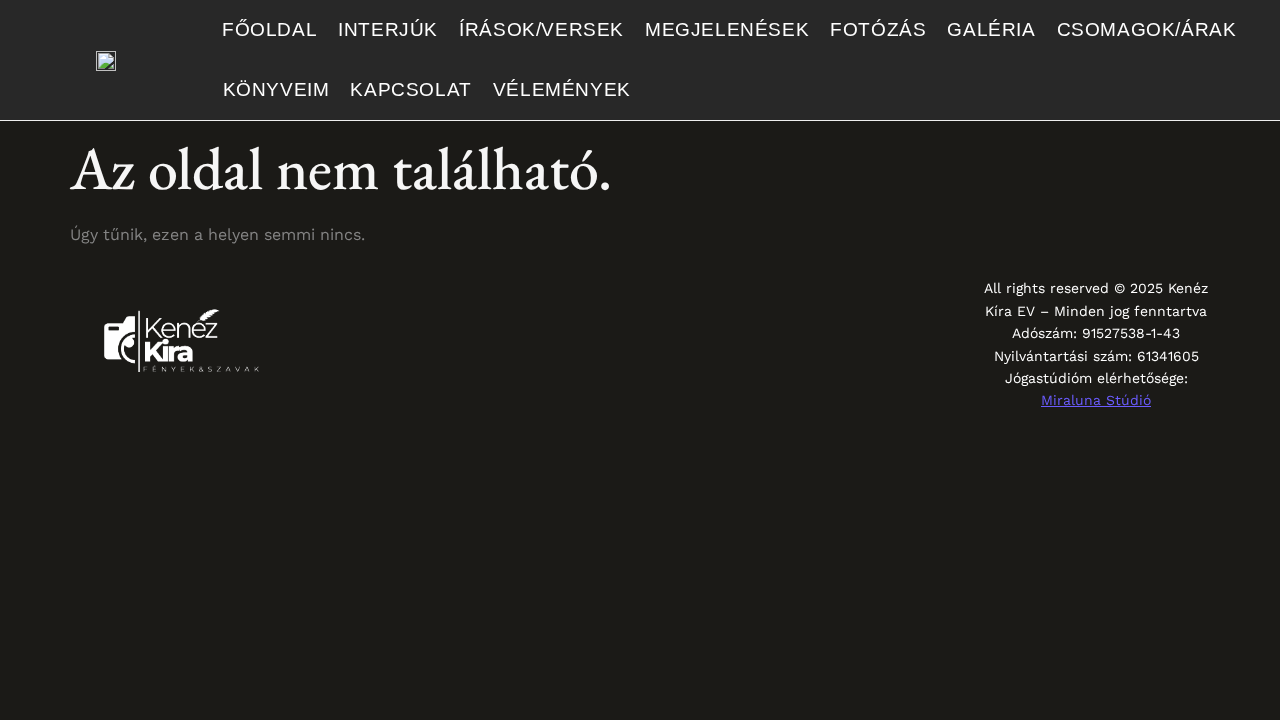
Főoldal (269, 29)
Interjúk (388, 29)
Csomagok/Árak (1147, 29)
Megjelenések (727, 29)
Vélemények (562, 89)
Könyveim (276, 89)
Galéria (991, 29)
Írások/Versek (541, 29)
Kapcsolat (410, 89)
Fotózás (878, 29)
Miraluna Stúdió (1096, 400)
